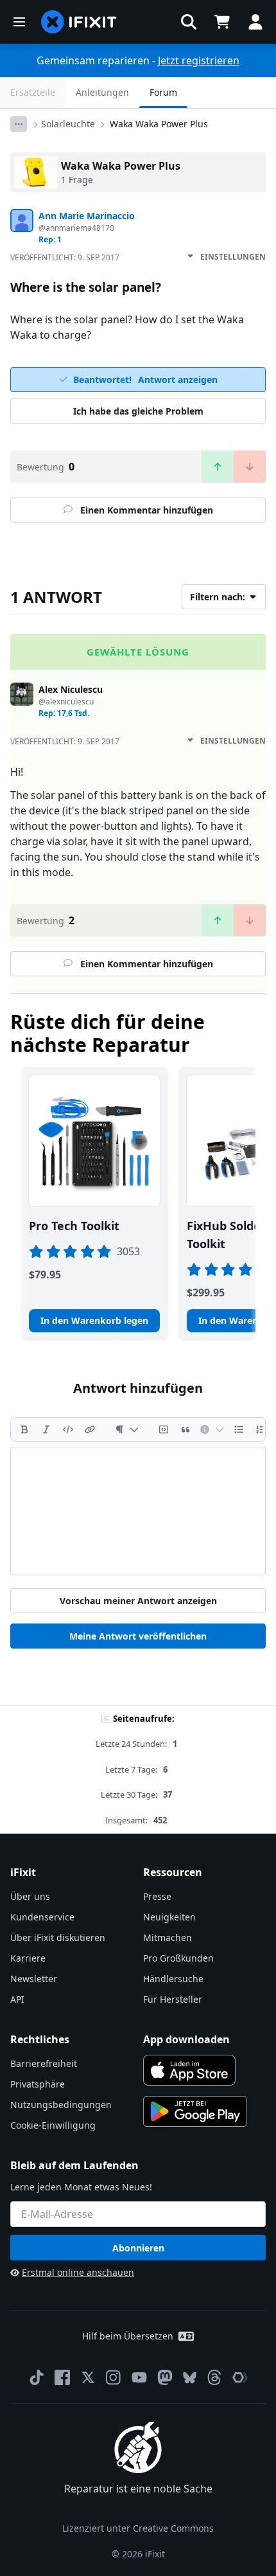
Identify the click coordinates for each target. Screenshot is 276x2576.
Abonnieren (138, 2248)
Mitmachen (168, 1937)
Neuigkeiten (169, 1917)
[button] (189, 22)
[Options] (19, 124)
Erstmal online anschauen (78, 2272)
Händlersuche (173, 1979)
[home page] (79, 22)
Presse (157, 1896)
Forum (163, 92)
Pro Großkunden (178, 1958)
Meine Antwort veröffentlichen (138, 1636)
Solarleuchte (68, 124)
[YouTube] (139, 2377)
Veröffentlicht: (65, 257)
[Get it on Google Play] (195, 2111)
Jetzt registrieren (199, 60)
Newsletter (34, 1979)
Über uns (30, 1896)
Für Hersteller (173, 1999)
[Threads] (214, 2377)
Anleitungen (102, 92)
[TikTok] (37, 2377)
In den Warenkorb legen (94, 1320)
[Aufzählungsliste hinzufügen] (239, 1429)
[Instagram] (114, 2377)
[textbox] (138, 1511)
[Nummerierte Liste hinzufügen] (261, 1429)
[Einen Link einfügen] (90, 1429)
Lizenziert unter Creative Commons (138, 2528)
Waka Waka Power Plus (159, 124)
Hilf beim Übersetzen (128, 2336)
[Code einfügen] (68, 1429)
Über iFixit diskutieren (58, 1937)
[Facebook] (62, 2377)
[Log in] (255, 22)
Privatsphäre (38, 2084)
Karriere (28, 1958)
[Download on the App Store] (189, 2070)
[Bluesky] (190, 2378)
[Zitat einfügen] (185, 1429)
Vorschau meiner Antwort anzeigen (138, 1601)
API (17, 1999)
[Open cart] (222, 22)
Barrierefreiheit (44, 2063)
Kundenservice (42, 1917)
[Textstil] (127, 1429)
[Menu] (19, 22)
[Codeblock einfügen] (164, 1429)
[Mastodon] (165, 2377)
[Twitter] (88, 2377)
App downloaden (186, 2039)
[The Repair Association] (240, 2377)
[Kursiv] (46, 1429)
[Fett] (24, 1429)
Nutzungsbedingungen (61, 2105)
